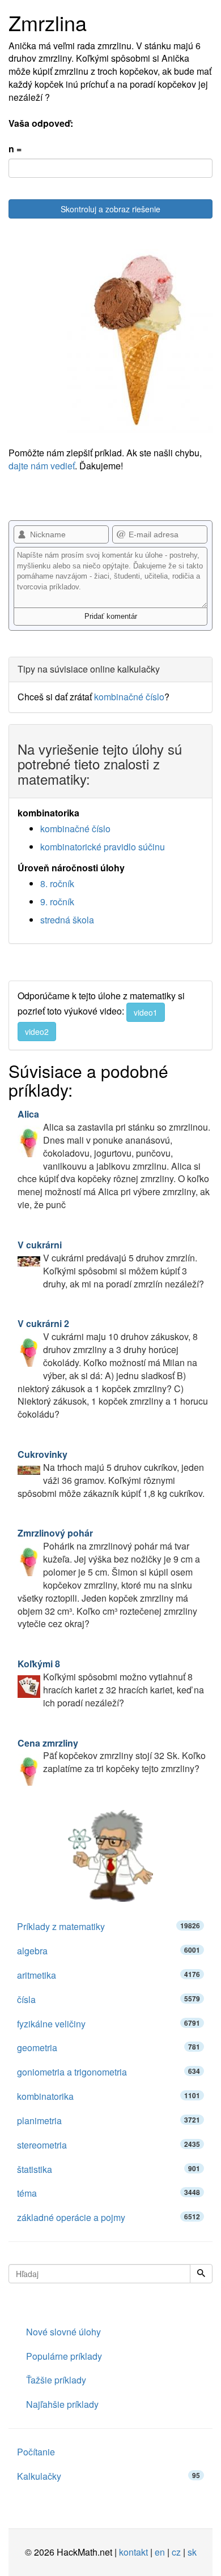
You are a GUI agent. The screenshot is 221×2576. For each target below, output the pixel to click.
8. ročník (57, 883)
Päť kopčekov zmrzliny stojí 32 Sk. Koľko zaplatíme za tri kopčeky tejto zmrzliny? (112, 1756)
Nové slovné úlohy (63, 2332)
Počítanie (36, 2452)
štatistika (109, 2169)
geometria (109, 2047)
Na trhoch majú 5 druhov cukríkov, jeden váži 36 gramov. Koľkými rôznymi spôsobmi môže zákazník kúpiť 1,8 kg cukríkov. (111, 1474)
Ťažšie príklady (56, 2380)
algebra (109, 1951)
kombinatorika (109, 2096)
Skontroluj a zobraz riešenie (110, 209)
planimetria (109, 2121)
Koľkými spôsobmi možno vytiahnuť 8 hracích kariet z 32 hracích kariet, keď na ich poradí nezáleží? (111, 1683)
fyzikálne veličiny (109, 2024)
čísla (109, 1999)
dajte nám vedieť (42, 466)
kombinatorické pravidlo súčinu (103, 847)
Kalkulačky (109, 2476)
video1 (146, 1012)
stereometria (109, 2145)
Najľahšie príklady (62, 2404)
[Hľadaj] (201, 2274)
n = (15, 149)
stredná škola (67, 920)
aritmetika (109, 1975)
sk (192, 2552)
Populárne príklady (64, 2356)
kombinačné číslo (129, 697)
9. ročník (57, 902)
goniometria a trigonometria (109, 2072)
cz (176, 2552)
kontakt (133, 2552)
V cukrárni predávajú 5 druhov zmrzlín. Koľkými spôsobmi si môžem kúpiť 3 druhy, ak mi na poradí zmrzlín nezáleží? (111, 1264)
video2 (37, 1032)
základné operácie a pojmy (109, 2217)
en (160, 2552)
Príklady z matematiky (109, 1926)
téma (109, 2193)
